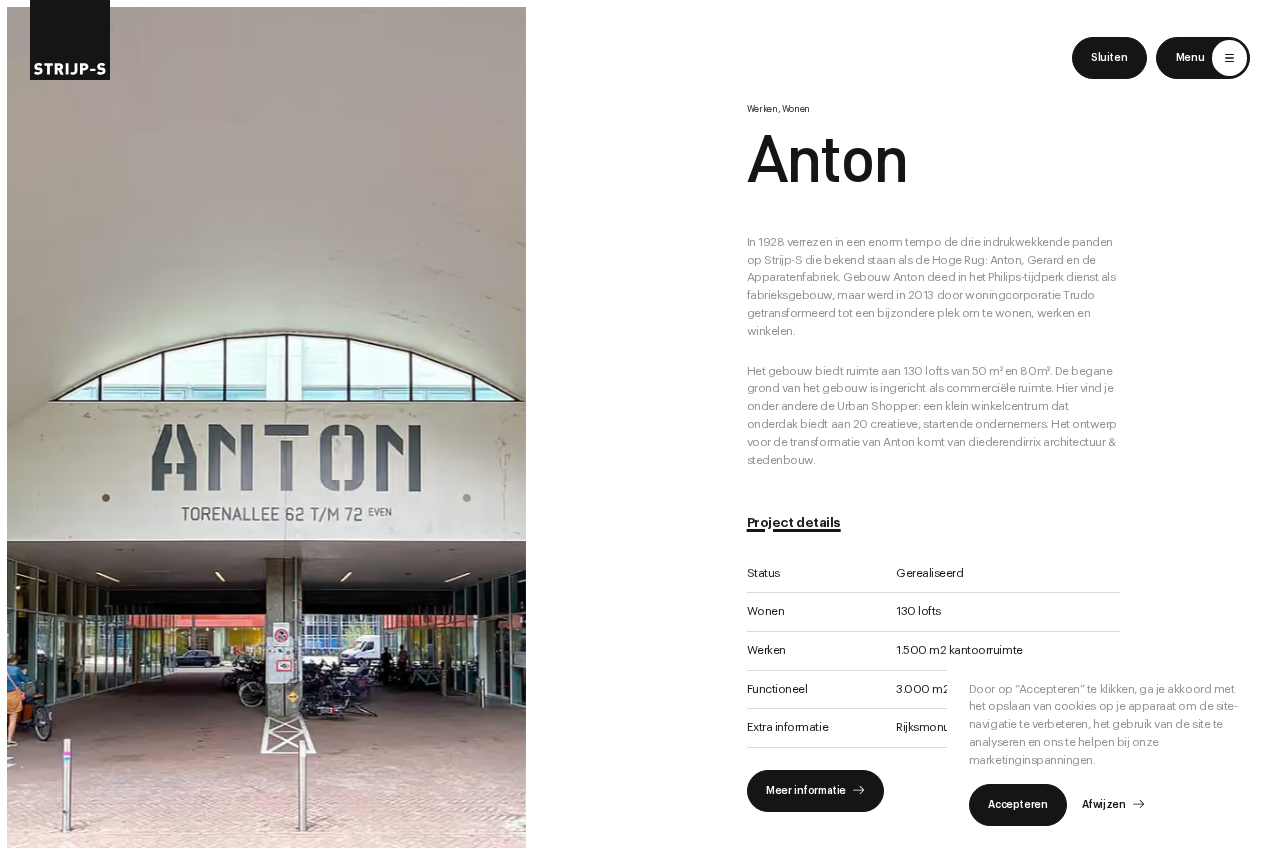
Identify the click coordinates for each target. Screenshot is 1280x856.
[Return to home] (70, 40)
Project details (794, 522)
